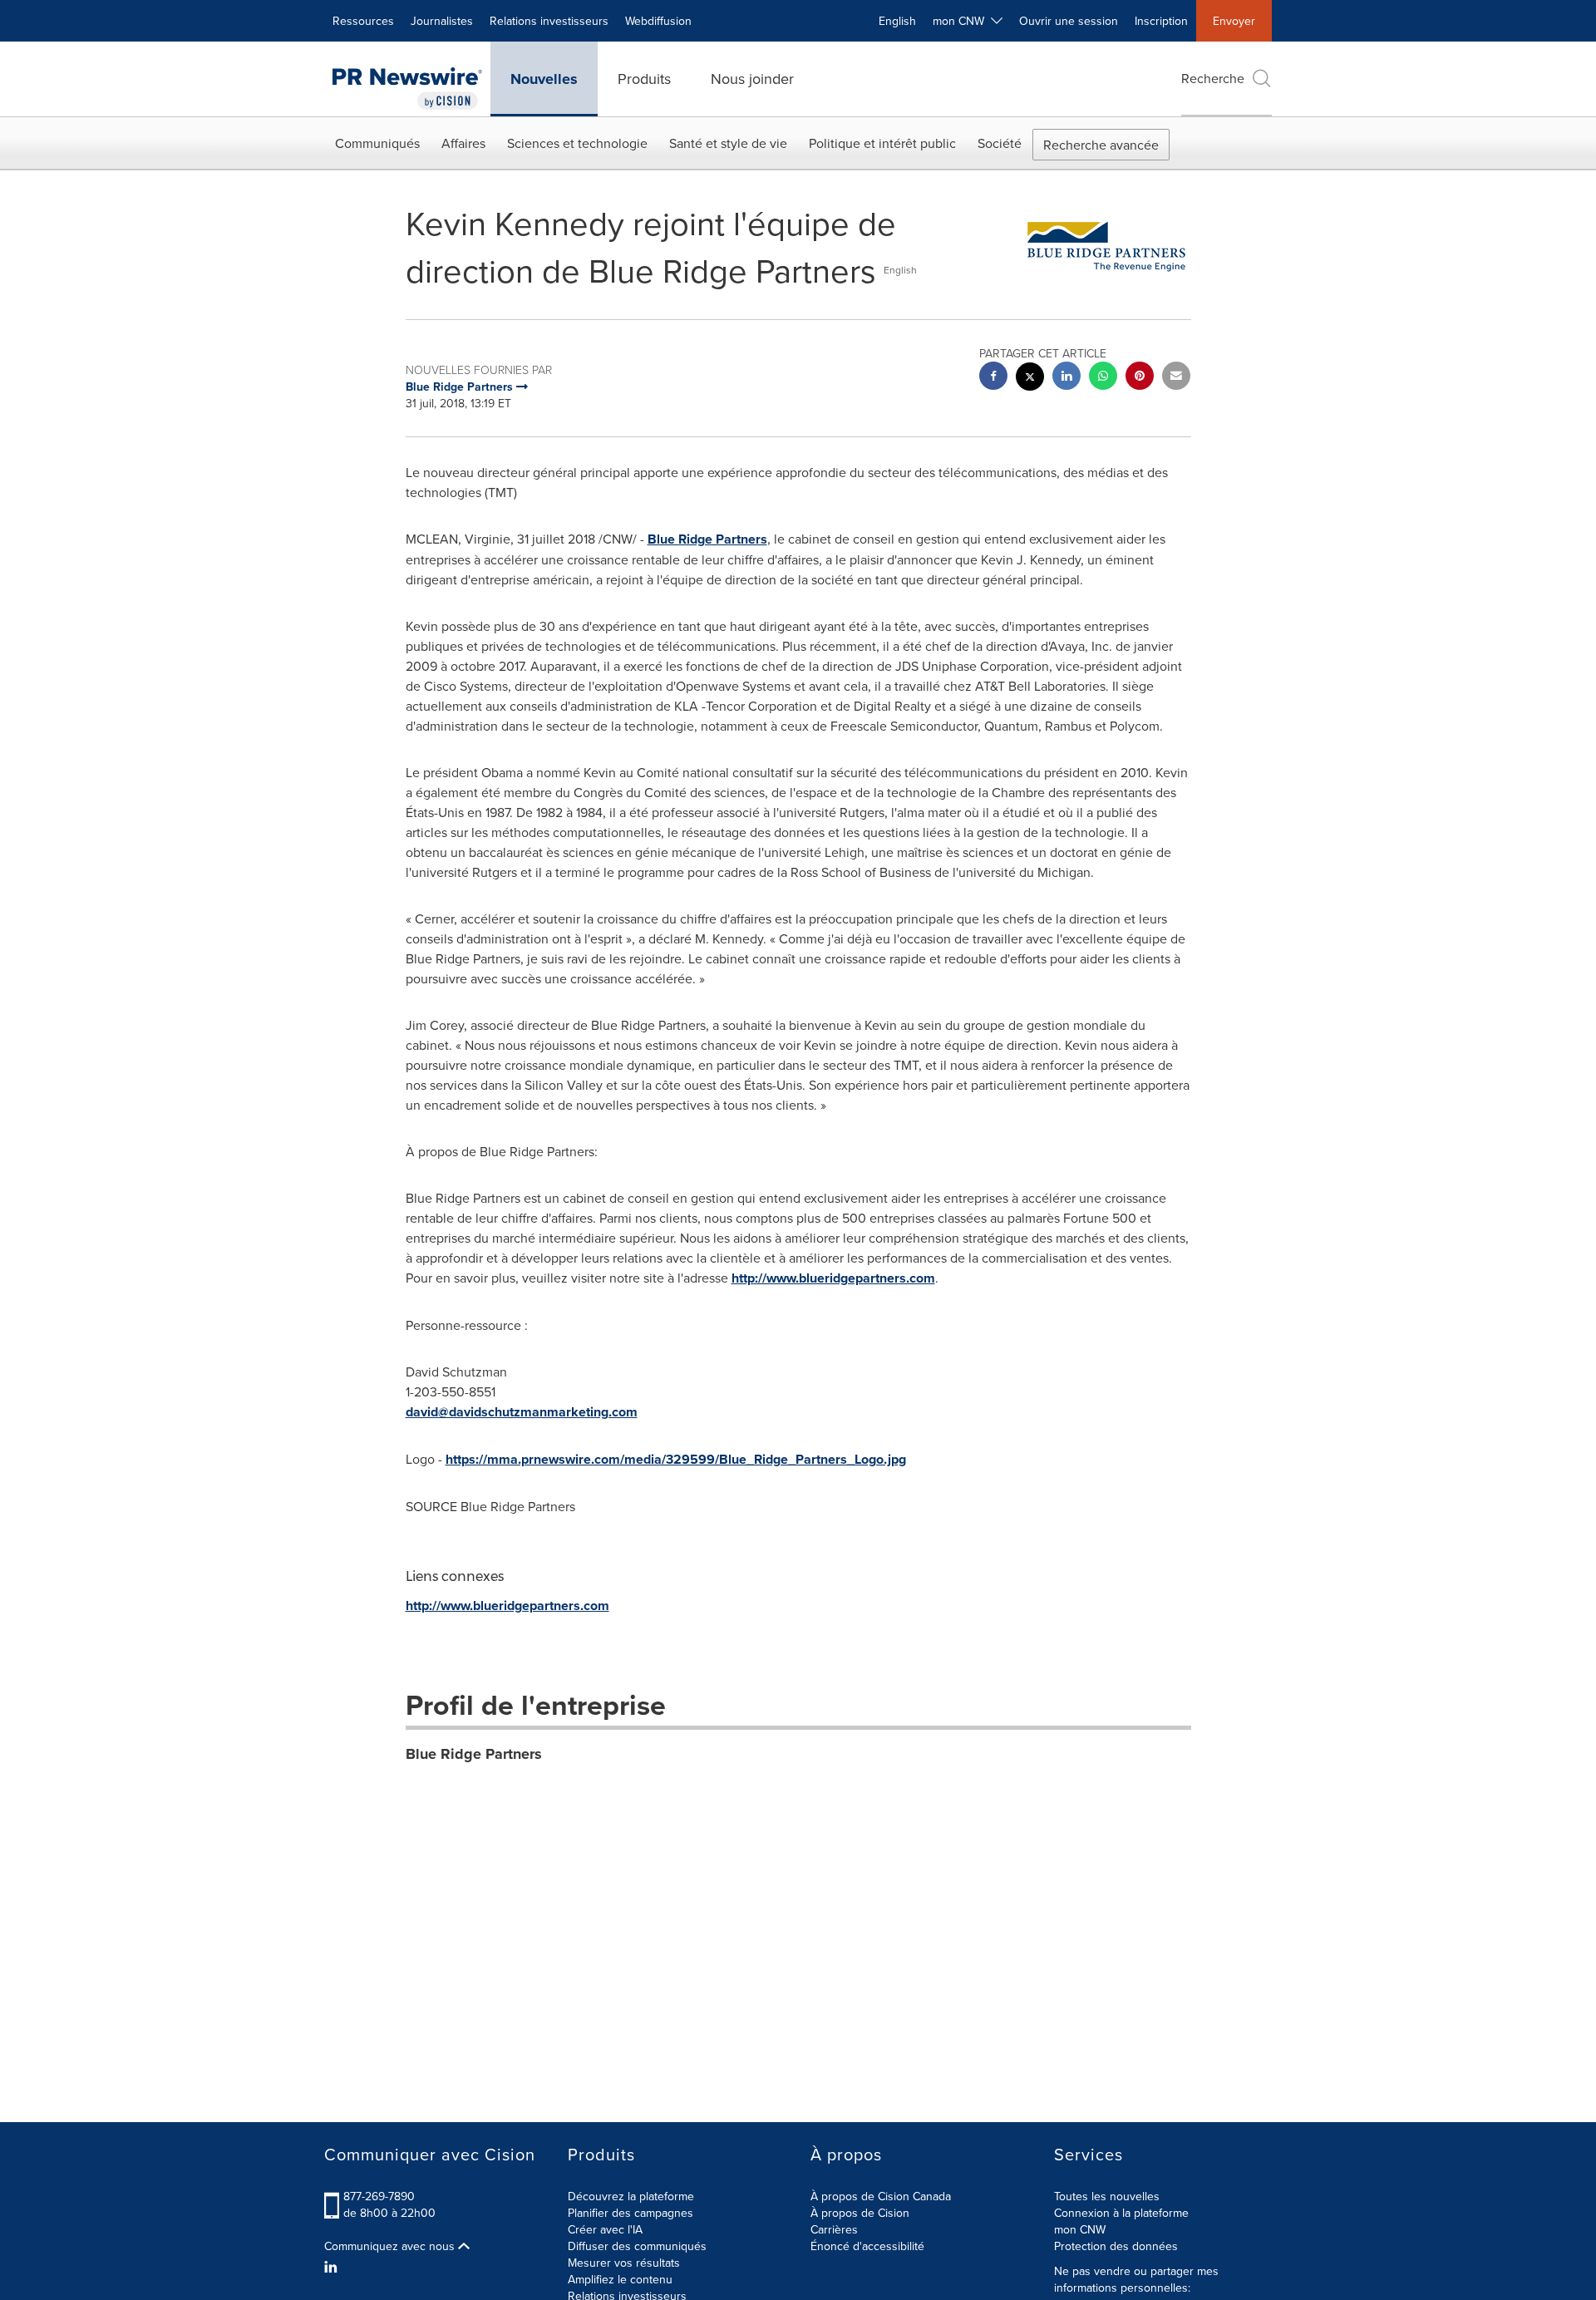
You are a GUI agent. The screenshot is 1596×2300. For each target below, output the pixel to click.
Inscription (1161, 21)
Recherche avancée (1101, 145)
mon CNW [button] (962, 21)
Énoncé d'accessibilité (867, 2246)
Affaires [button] (463, 143)
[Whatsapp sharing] (1103, 378)
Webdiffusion (658, 21)
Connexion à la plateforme (1121, 2213)
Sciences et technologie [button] (577, 143)
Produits (644, 79)
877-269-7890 (379, 2196)
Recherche (1213, 78)
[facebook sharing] (993, 378)
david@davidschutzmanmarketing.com (522, 1412)
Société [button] (1000, 143)
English (897, 21)
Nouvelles (544, 79)
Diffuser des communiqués (637, 2246)
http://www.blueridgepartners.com (833, 1278)
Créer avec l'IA (605, 2229)
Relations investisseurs (549, 21)
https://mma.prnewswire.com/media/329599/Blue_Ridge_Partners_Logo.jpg (676, 1459)
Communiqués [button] (377, 143)
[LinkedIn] (333, 2267)
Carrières (834, 2229)
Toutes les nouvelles (1107, 2196)
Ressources (363, 21)
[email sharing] (1176, 378)
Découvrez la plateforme (631, 2196)
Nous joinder (752, 79)
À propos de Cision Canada (881, 2196)
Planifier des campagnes (631, 2213)
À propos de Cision (860, 2213)
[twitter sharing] (1030, 379)
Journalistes (442, 21)
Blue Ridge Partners (707, 539)
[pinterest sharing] (1140, 378)
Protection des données (1116, 2246)
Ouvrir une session (1069, 21)
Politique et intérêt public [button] (882, 143)
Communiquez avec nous (391, 2246)
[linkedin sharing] (1066, 378)
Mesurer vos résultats (624, 2263)
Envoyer (1234, 21)
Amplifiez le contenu (620, 2279)
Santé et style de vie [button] (728, 143)
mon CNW (1080, 2229)
